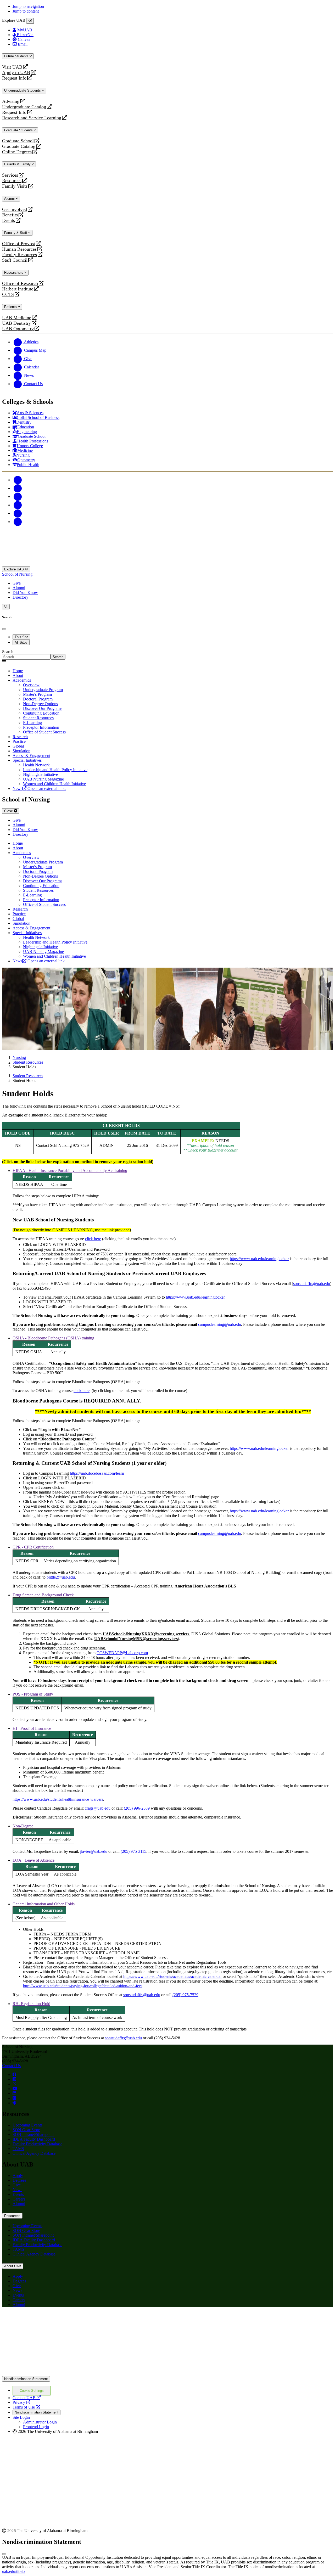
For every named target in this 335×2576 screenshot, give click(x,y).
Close (9, 811)
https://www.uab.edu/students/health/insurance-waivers (58, 1799)
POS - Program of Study (33, 1694)
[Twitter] (18, 488)
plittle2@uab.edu (61, 1577)
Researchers (14, 273)
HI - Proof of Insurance (32, 1728)
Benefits (10, 215)
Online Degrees (17, 152)
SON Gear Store (26, 2130)
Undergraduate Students (23, 90)
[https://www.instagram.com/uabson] (14, 2079)
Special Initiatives (27, 760)
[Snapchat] (18, 513)
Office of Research (20, 284)
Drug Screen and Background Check (43, 1595)
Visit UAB (12, 67)
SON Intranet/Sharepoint (33, 2134)
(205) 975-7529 (185, 1995)
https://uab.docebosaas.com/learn (97, 1473)
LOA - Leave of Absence (33, 1860)
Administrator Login (40, 2422)
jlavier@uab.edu (94, 1851)
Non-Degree (23, 1826)
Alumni (10, 198)
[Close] (30, 21)
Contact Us (11, 2066)
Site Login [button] (21, 2417)
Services (10, 175)
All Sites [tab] (21, 642)
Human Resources (19, 249)
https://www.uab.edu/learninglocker (259, 1259)
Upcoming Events (27, 2125)
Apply (18, 2176)
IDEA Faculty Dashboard (34, 2139)
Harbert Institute (18, 289)
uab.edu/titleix (14, 2571)
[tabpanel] (167, 655)
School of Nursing (17, 574)
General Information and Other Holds (44, 1904)
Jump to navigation (28, 6)
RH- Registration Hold (31, 2004)
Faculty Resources (19, 255)
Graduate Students (19, 130)
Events (9, 220)
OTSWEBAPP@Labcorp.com (122, 1653)
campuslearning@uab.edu (220, 1324)
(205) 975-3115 (133, 1851)
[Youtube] (18, 505)
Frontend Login (36, 2427)
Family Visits (15, 186)
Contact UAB (27, 2398)
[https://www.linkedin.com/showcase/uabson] (14, 2093)
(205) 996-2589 (137, 1808)
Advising (11, 101)
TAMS (18, 2149)
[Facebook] (18, 480)
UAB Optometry (18, 329)
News (17, 2190)
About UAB (13, 2266)
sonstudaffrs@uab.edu (312, 1284)
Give (17, 583)
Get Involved (15, 209)
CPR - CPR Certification (33, 1547)
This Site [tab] (21, 637)
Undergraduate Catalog (24, 107)
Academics (22, 680)
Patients (11, 307)
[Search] (6, 607)
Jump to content (26, 11)
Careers (19, 2199)
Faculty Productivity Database (37, 2144)
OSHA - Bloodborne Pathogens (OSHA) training (53, 1338)
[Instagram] (18, 496)
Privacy (21, 2402)
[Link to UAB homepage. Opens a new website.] (48, 2319)
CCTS (9, 294)
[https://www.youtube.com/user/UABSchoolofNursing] (15, 2089)
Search (8, 652)
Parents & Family (18, 164)
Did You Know (25, 593)
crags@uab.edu (98, 1808)
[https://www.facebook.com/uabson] (14, 2075)
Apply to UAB (16, 73)
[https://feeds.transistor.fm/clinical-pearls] (14, 2103)
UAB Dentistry (16, 323)
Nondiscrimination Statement (26, 2379)
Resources (12, 181)
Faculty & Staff (16, 233)
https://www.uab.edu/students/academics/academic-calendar (172, 1976)
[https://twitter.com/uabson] (15, 2084)
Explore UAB (15, 569)
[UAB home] (167, 564)
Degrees (19, 2180)
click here (93, 1239)
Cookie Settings (32, 2391)
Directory (20, 597)
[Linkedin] (18, 522)
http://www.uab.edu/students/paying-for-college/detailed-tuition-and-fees (83, 1986)
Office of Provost (19, 244)
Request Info (14, 78)
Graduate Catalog (19, 146)
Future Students (17, 56)
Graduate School (18, 141)
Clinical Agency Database (34, 2153)
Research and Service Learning (32, 118)
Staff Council (15, 260)
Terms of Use (26, 2407)
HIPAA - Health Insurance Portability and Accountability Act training (70, 1171)
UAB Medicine (17, 318)
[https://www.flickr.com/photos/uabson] (14, 2098)
